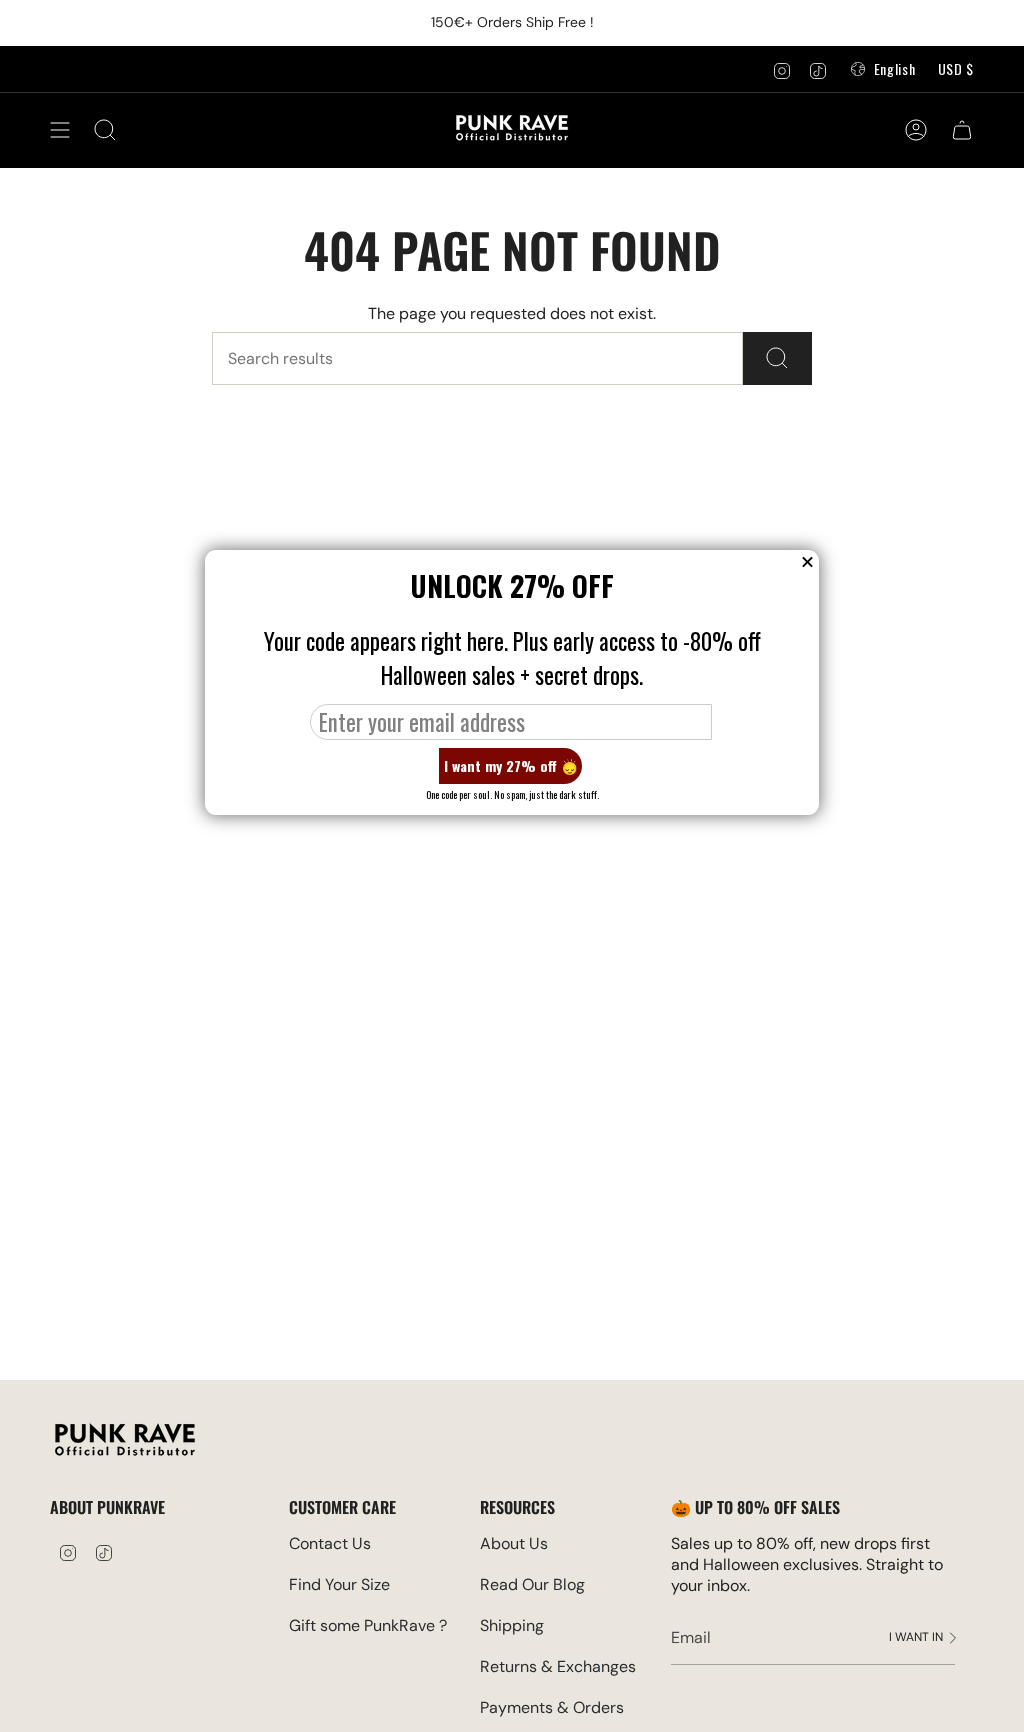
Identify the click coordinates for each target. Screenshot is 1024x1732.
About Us (514, 1543)
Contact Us (330, 1543)
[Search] (777, 358)
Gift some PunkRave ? (368, 1625)
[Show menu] (60, 130)
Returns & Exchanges (558, 1666)
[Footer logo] (125, 1442)
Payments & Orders (552, 1707)
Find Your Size (339, 1584)
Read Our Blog (532, 1584)
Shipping (512, 1625)
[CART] (962, 130)
